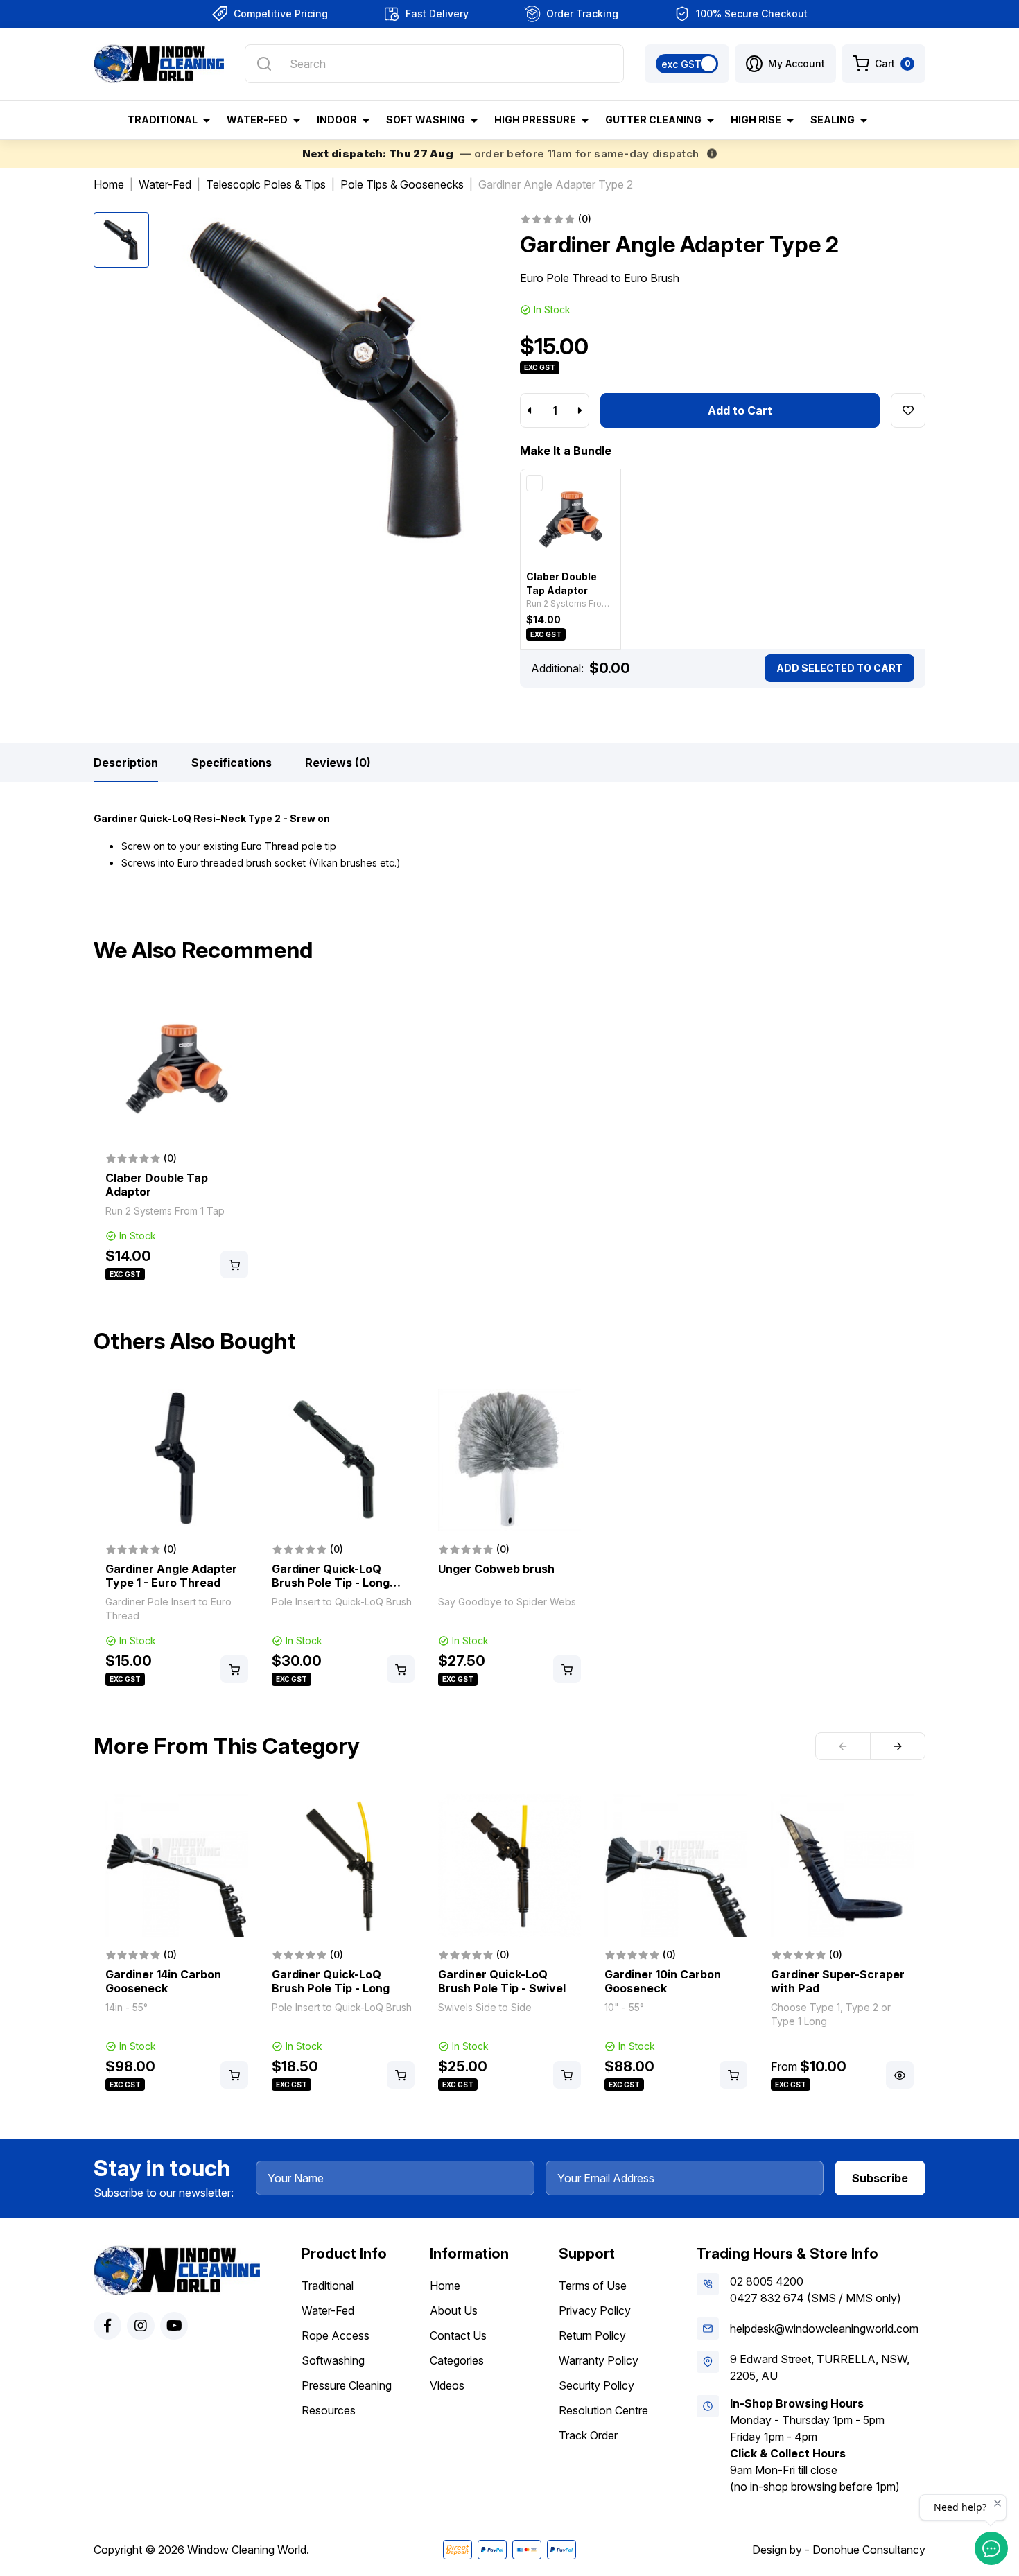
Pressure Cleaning (347, 2385)
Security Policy (596, 2385)
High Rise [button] (756, 120)
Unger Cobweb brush (496, 1569)
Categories (457, 2360)
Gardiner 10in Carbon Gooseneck (663, 1981)
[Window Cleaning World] (159, 64)
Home (445, 2286)
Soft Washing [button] (426, 120)
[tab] (126, 763)
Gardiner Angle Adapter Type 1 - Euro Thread (171, 1576)
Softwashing (333, 2360)
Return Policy (592, 2335)
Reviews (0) (338, 763)
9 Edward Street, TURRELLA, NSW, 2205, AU (820, 2367)
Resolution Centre (603, 2410)
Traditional (328, 2286)
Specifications (232, 763)
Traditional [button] (163, 120)
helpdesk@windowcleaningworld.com (824, 2329)
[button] (785, 64)
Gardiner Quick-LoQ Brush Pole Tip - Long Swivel (331, 1583)
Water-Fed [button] (257, 120)
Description (126, 763)
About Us (454, 2310)
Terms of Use (593, 2286)
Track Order (588, 2435)
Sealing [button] (833, 120)
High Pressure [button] (535, 120)
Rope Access (336, 2335)
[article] (177, 1140)
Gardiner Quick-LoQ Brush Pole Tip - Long (331, 1981)
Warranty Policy (599, 2360)
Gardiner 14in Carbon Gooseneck (163, 1981)
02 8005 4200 (767, 2281)
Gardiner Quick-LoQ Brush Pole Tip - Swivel (502, 1981)
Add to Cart (740, 410)
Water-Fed (328, 2310)
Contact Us (458, 2335)
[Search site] (264, 64)
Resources (329, 2410)
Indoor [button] (337, 120)
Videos (447, 2385)
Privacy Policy (595, 2310)
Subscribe (880, 2178)
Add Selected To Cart (839, 668)
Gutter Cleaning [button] (653, 120)
